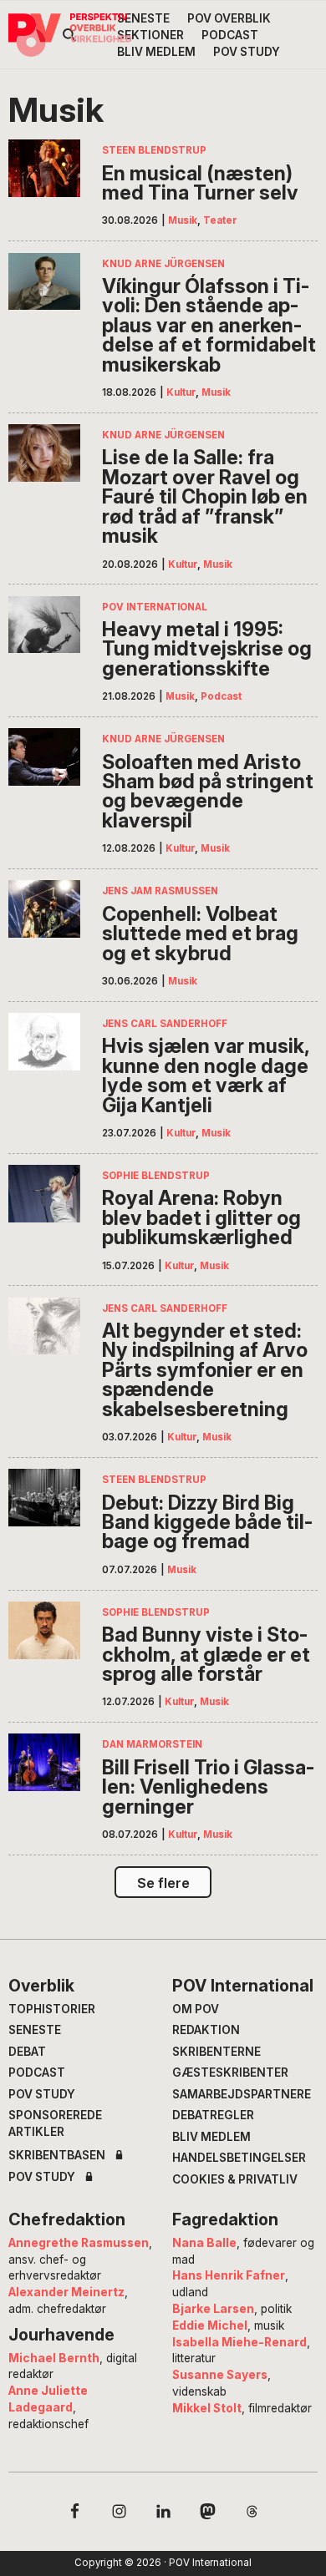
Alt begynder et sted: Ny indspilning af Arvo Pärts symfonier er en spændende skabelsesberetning (205, 1370)
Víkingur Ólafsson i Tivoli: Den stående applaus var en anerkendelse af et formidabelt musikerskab (209, 325)
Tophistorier (52, 2009)
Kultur (181, 392)
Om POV (196, 2009)
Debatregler (213, 2115)
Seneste (35, 2030)
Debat (27, 2052)
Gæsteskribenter (230, 2072)
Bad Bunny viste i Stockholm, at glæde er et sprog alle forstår (206, 1654)
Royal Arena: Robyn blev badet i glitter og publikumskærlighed (201, 1217)
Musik (183, 220)
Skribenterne (216, 2052)
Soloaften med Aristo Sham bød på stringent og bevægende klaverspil (208, 792)
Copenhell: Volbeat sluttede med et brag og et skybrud (200, 934)
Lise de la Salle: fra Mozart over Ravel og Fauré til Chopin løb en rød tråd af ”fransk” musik (205, 496)
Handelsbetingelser (239, 2158)
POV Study (42, 2094)
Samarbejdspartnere (242, 2094)
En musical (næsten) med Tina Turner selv (200, 183)
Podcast (221, 696)
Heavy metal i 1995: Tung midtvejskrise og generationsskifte (207, 649)
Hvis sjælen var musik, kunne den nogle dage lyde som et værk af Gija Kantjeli (206, 1075)
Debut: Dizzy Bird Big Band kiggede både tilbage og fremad (207, 1522)
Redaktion (206, 2030)
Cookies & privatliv (235, 2179)
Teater (220, 220)
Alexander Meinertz (66, 2292)
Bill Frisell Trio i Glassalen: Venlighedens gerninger (208, 1787)
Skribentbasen (57, 2156)
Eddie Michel (210, 2325)
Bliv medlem (211, 2137)
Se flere (163, 1883)
